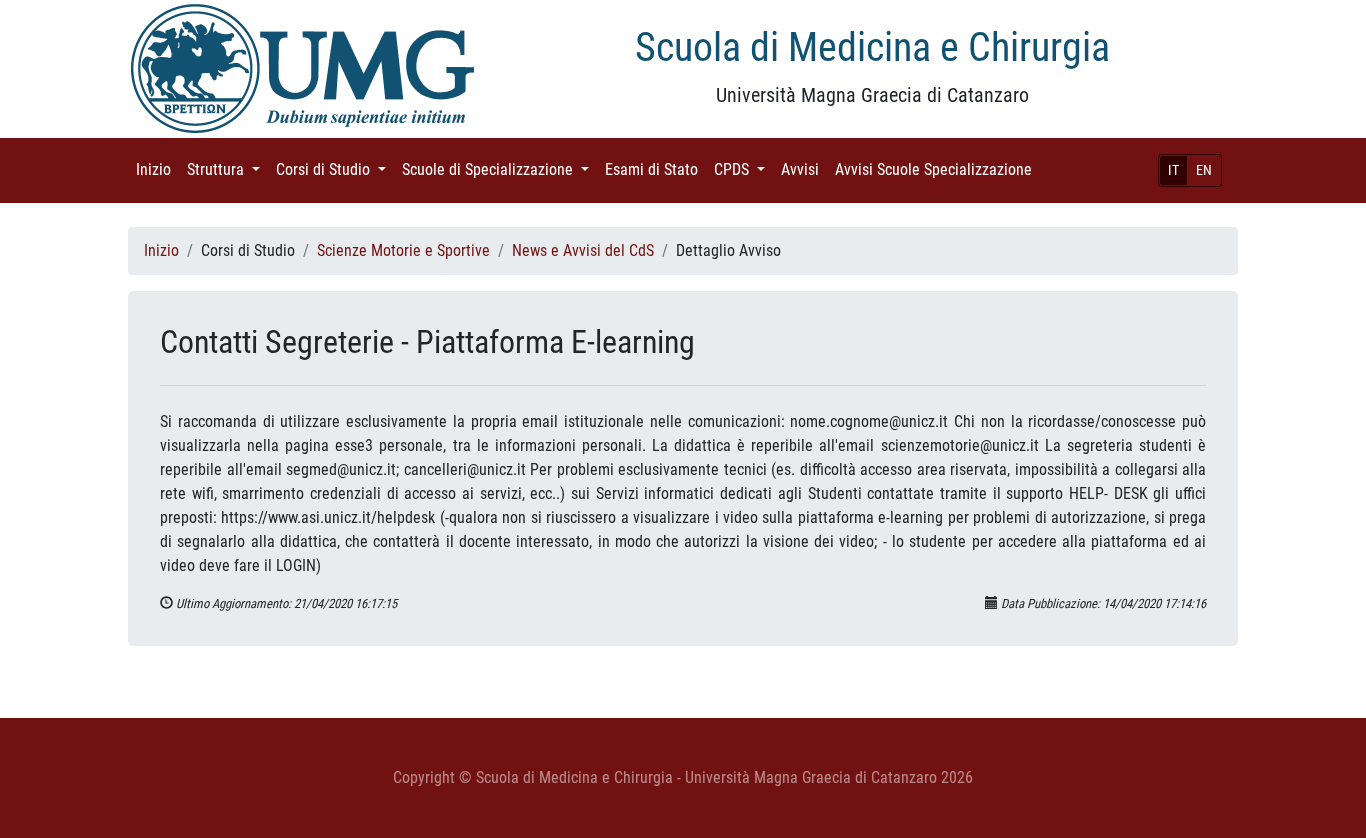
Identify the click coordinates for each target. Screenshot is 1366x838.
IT (1173, 170)
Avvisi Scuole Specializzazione (937, 169)
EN (1204, 170)
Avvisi (804, 169)
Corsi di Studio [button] (335, 169)
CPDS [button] (743, 169)
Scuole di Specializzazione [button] (499, 169)
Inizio (157, 169)
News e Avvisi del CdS (583, 250)
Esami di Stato (655, 169)
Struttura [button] (227, 169)
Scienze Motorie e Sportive (403, 250)
